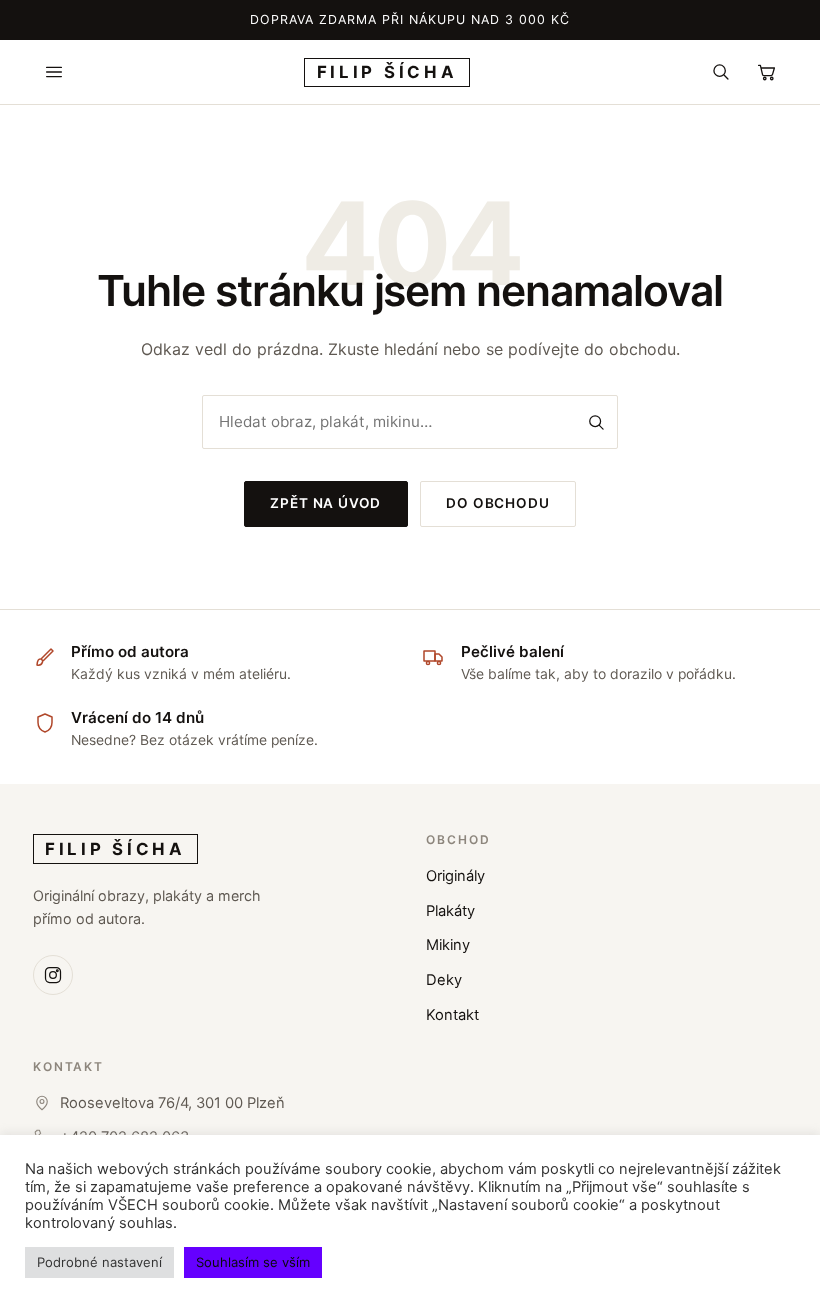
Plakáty (450, 911)
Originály (455, 876)
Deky (444, 980)
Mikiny (448, 945)
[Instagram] (53, 975)
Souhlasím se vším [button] (253, 1262)
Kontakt (452, 1015)
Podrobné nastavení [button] (99, 1262)
